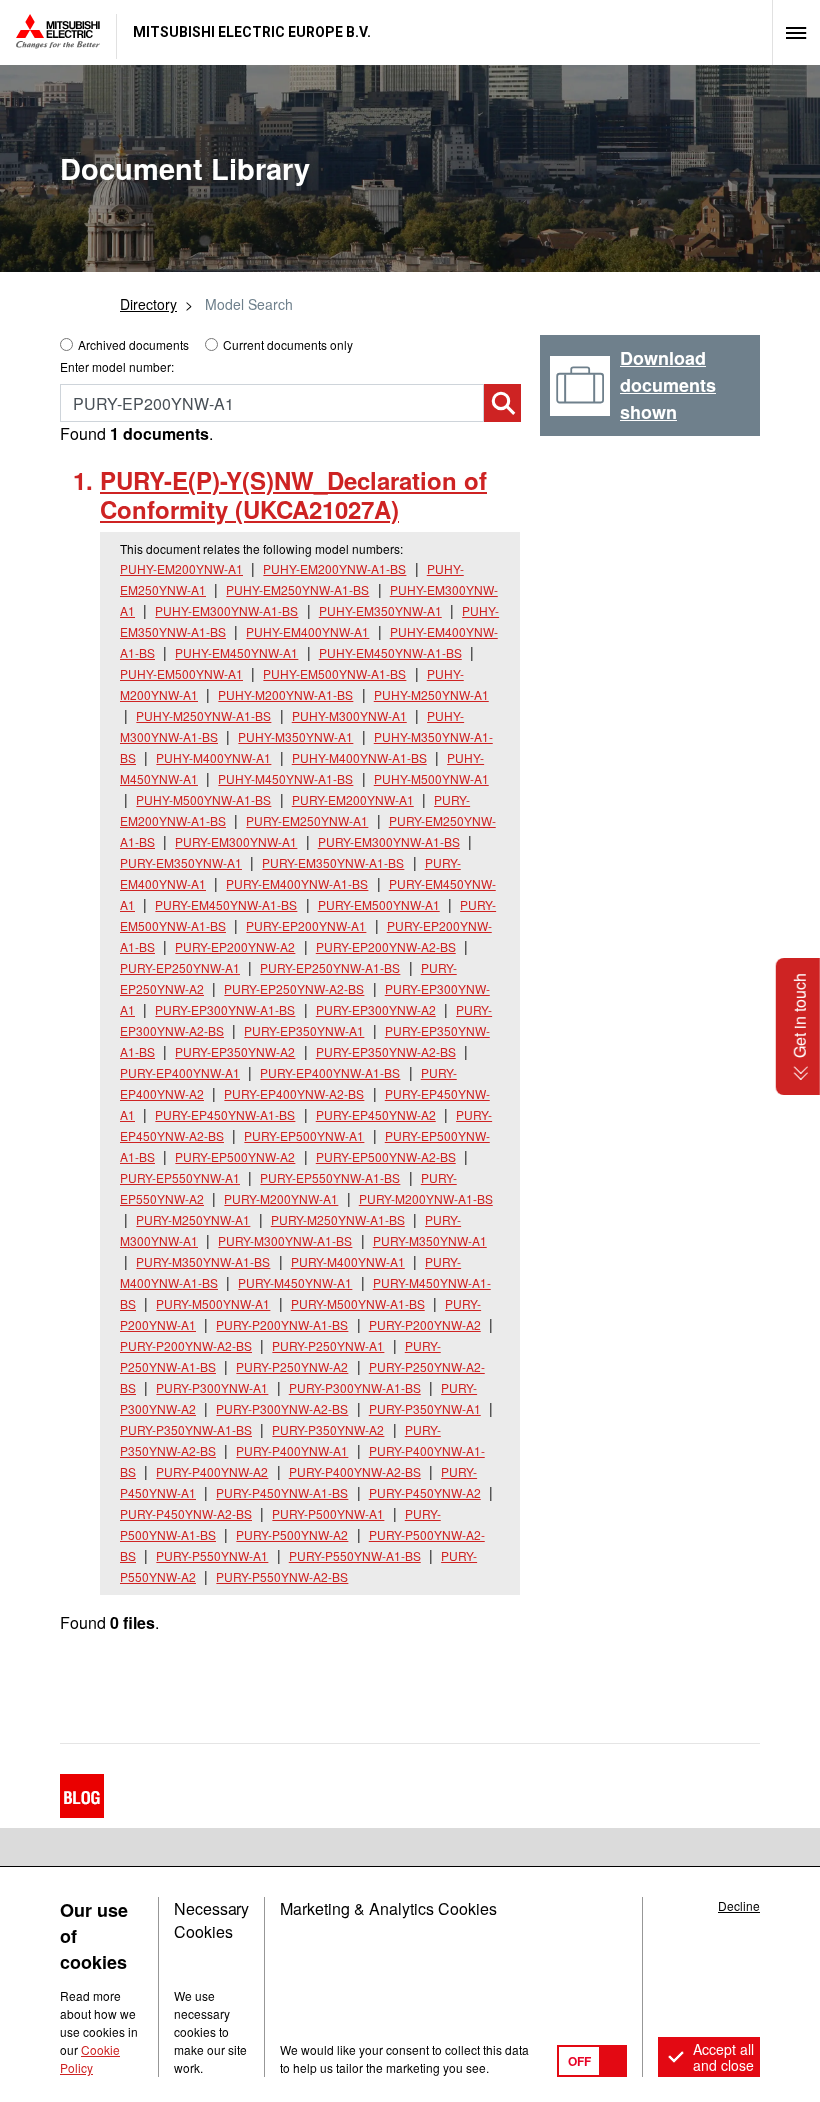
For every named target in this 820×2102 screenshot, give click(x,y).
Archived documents (133, 344)
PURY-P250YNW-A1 (328, 1345)
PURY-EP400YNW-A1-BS (330, 1072)
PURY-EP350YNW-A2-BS (386, 1051)
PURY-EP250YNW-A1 (180, 967)
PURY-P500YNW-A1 (328, 1513)
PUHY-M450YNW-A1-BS (285, 778)
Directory (148, 304)
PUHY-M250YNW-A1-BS (203, 715)
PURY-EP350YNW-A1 (304, 1030)
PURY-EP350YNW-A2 (235, 1051)
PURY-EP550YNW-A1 (180, 1177)
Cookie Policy (90, 2058)
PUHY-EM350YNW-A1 (380, 610)
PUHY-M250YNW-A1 (431, 694)
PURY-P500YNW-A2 (292, 1534)
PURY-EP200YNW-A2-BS (386, 946)
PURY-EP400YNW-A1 (180, 1072)
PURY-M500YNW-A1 (213, 1303)
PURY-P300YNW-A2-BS (282, 1408)
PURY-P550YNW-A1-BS (355, 1555)
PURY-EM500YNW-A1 (379, 904)
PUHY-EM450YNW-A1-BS (390, 652)
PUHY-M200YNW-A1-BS (285, 694)
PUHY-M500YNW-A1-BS (203, 799)
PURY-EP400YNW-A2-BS (294, 1093)
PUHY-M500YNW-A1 (431, 778)
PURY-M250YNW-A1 (193, 1219)
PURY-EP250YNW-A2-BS (294, 988)
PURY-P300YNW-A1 (212, 1387)
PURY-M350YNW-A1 (430, 1240)
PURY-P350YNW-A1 (425, 1408)
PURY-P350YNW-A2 (328, 1429)
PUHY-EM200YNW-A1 (181, 568)
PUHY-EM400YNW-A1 (307, 631)
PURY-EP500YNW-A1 (304, 1135)
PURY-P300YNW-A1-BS (355, 1387)
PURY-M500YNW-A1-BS (358, 1303)
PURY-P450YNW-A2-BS (186, 1513)
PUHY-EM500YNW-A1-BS (334, 673)
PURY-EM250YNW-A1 (307, 820)
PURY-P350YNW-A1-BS (186, 1429)
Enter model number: (117, 366)
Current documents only (288, 344)
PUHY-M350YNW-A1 (295, 736)
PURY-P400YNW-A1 (292, 1450)
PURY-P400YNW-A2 (212, 1471)
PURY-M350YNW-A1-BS (203, 1261)
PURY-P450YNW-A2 (425, 1492)
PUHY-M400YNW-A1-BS (359, 757)
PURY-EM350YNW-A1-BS (333, 862)
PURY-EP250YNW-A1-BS (330, 967)
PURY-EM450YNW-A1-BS (226, 904)
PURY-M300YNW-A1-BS (285, 1240)
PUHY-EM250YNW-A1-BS (297, 589)
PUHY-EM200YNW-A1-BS (334, 568)
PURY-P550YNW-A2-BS (282, 1576)
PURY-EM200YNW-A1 (353, 799)
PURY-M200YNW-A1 (281, 1198)
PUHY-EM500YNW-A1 (181, 673)
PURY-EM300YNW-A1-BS (389, 841)
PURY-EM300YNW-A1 (236, 841)
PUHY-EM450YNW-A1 (236, 652)
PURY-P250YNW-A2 (292, 1366)
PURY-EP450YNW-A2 (376, 1114)
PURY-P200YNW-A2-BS (186, 1345)
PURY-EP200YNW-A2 (235, 946)
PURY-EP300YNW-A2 (376, 1009)
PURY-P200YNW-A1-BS (282, 1324)
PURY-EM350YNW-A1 (181, 862)
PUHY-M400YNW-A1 (213, 757)
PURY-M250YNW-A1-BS (338, 1219)
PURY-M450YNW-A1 (295, 1282)
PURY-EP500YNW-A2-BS (386, 1156)
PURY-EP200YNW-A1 (306, 925)
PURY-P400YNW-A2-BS (355, 1471)
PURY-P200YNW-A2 (425, 1324)
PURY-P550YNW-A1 (212, 1555)
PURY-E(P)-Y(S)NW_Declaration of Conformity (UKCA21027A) (293, 494)
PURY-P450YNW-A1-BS (282, 1492)
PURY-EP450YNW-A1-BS (225, 1114)
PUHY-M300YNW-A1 (349, 715)
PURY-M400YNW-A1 (348, 1261)
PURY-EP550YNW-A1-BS (330, 1177)
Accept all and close (723, 2057)
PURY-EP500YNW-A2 (235, 1156)
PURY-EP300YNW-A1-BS (225, 1009)
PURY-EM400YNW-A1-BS (297, 883)
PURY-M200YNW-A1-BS (426, 1198)
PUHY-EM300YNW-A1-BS (226, 610)
